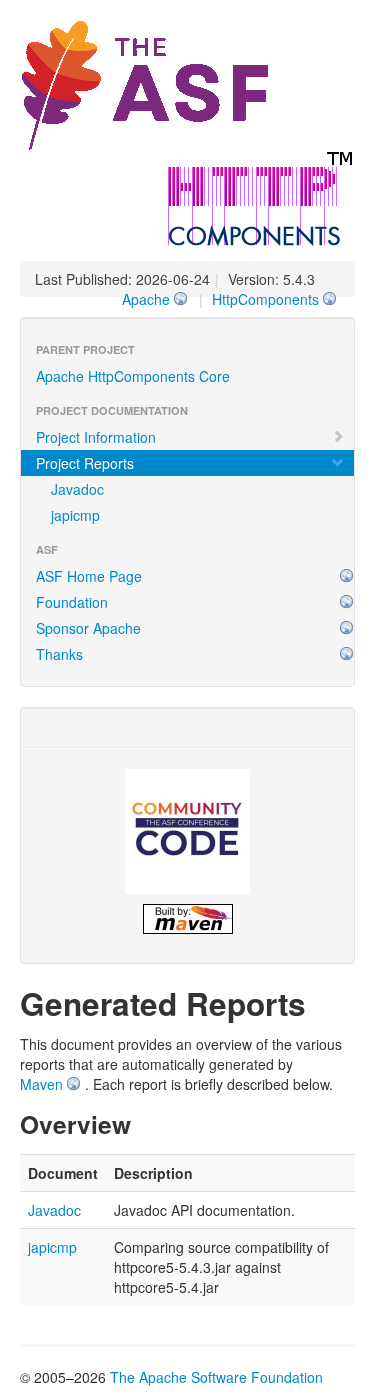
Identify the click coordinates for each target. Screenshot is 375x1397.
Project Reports (85, 463)
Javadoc (77, 489)
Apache (146, 299)
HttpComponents (265, 299)
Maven (41, 1084)
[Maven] (187, 919)
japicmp (75, 515)
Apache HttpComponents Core (133, 376)
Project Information (96, 437)
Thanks (59, 654)
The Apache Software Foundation (216, 1377)
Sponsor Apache (88, 628)
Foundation (72, 602)
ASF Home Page (89, 576)
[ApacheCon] (187, 831)
